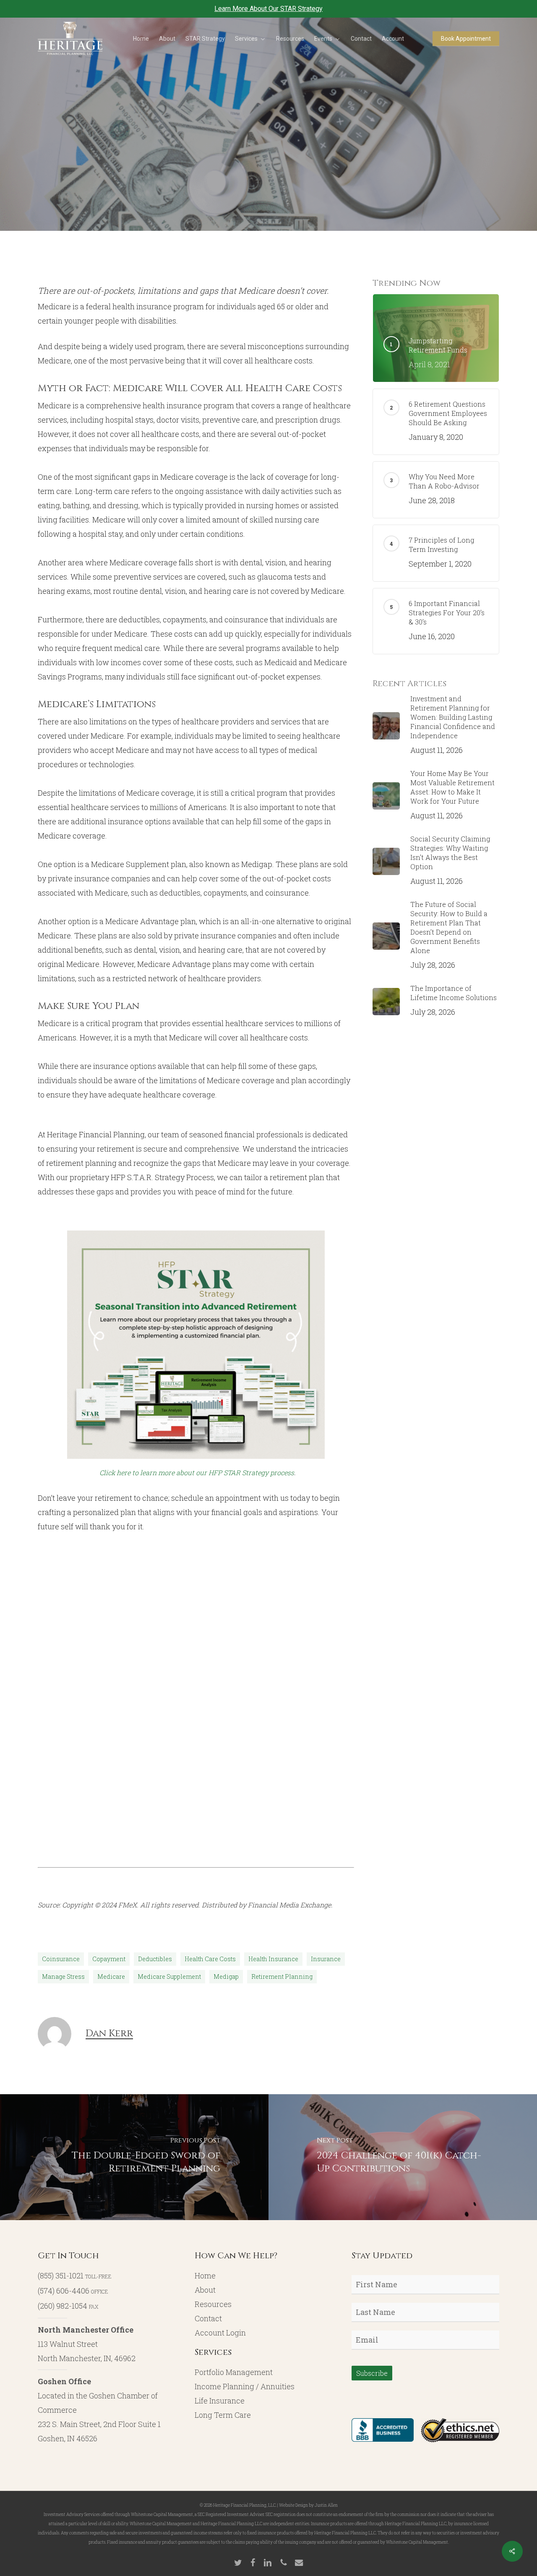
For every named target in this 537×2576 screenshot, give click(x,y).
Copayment (109, 1959)
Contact (208, 2318)
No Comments (332, 222)
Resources (213, 2304)
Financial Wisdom (242, 149)
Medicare (111, 1976)
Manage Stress (63, 1976)
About (205, 2290)
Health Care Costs (210, 1959)
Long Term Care (223, 2415)
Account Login (220, 2333)
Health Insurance (273, 1959)
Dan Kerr (197, 222)
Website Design (293, 2505)
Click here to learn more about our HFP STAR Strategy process (197, 1472)
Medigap (226, 1976)
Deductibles (155, 1959)
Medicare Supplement (169, 1976)
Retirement (305, 149)
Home (205, 2276)
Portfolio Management (234, 2372)
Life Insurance (220, 2401)
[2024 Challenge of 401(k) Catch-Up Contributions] (403, 2157)
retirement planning (282, 1976)
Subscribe (372, 2373)
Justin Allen (326, 2505)
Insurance (326, 1959)
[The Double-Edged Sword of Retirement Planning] (134, 2157)
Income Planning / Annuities (245, 2386)
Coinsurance (61, 1959)
